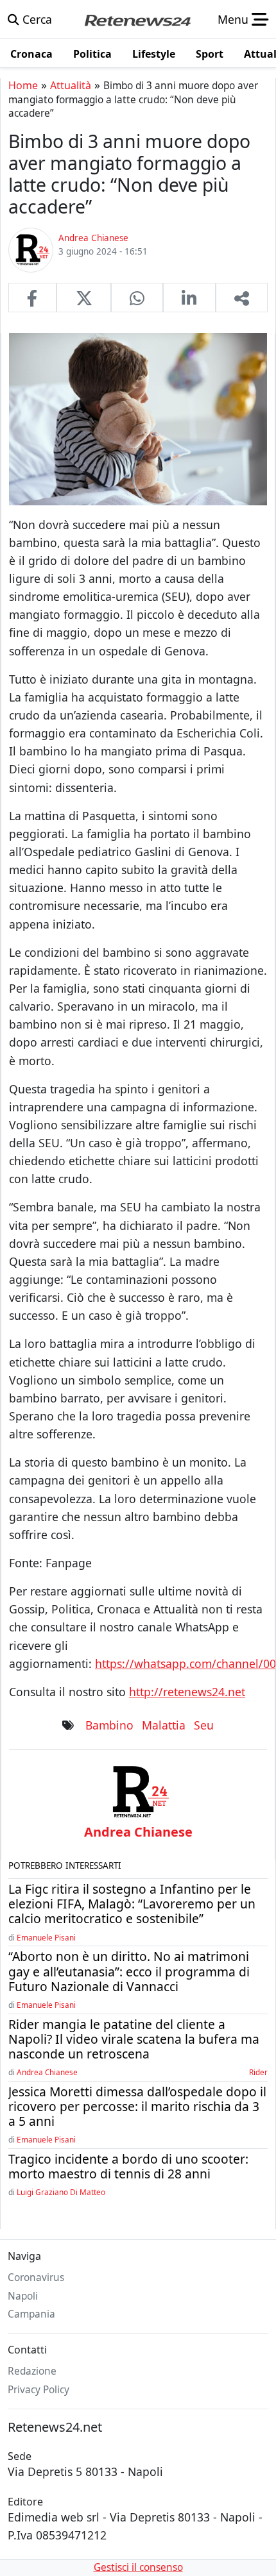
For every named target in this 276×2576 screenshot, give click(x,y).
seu (204, 1725)
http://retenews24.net (187, 1692)
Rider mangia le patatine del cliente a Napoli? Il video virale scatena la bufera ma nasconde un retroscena (134, 2039)
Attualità (71, 85)
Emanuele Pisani (46, 1937)
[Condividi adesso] (242, 298)
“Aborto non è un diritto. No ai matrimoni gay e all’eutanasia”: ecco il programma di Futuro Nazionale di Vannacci (129, 1971)
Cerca (36, 19)
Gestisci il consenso (138, 2567)
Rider (258, 2072)
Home (23, 85)
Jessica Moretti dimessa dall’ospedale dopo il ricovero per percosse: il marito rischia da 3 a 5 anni (137, 2106)
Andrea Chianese (47, 2072)
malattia (164, 1725)
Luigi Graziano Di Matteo (61, 2192)
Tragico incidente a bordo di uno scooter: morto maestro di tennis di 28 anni (128, 2166)
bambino (109, 1725)
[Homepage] (137, 19)
